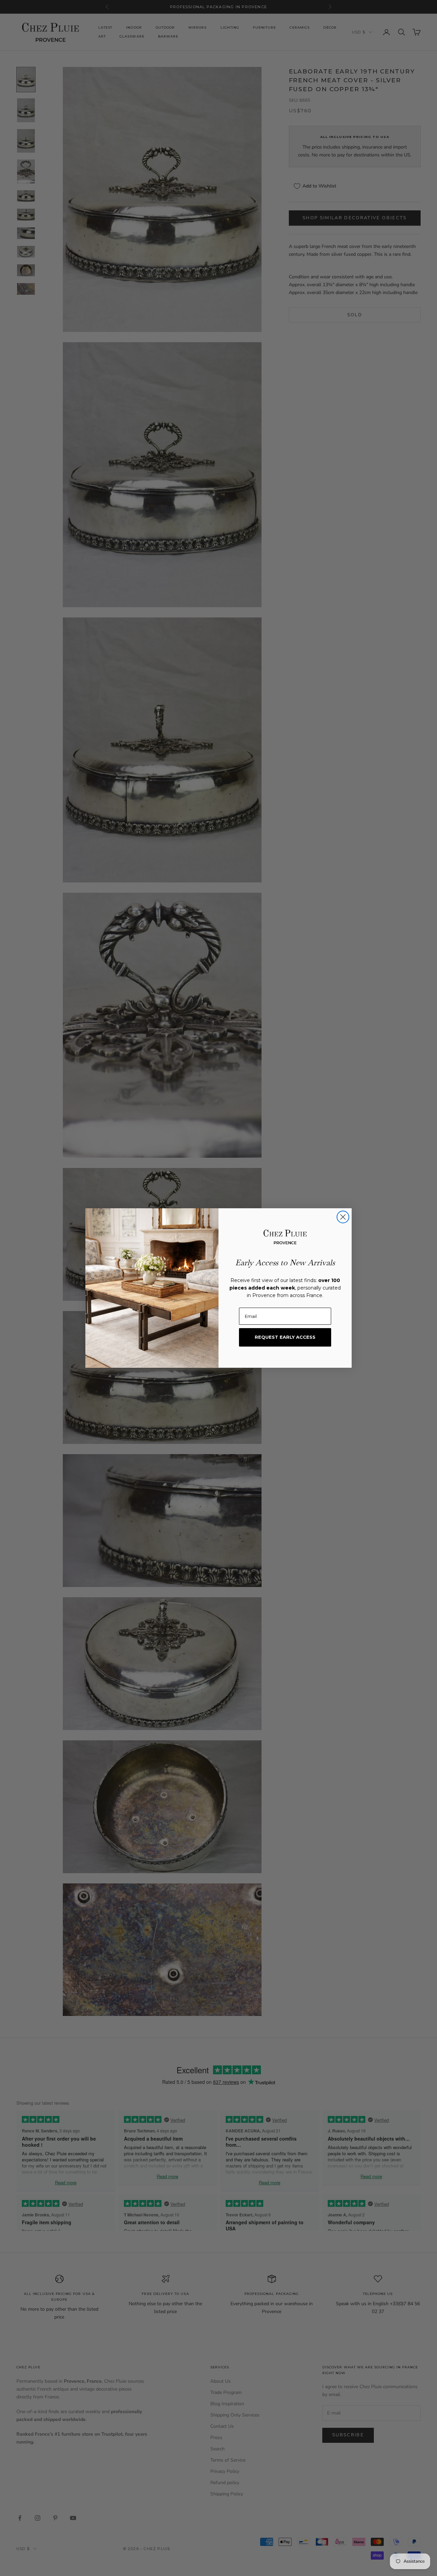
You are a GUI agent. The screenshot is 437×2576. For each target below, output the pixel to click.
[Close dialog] (343, 1217)
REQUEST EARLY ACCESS (285, 1337)
